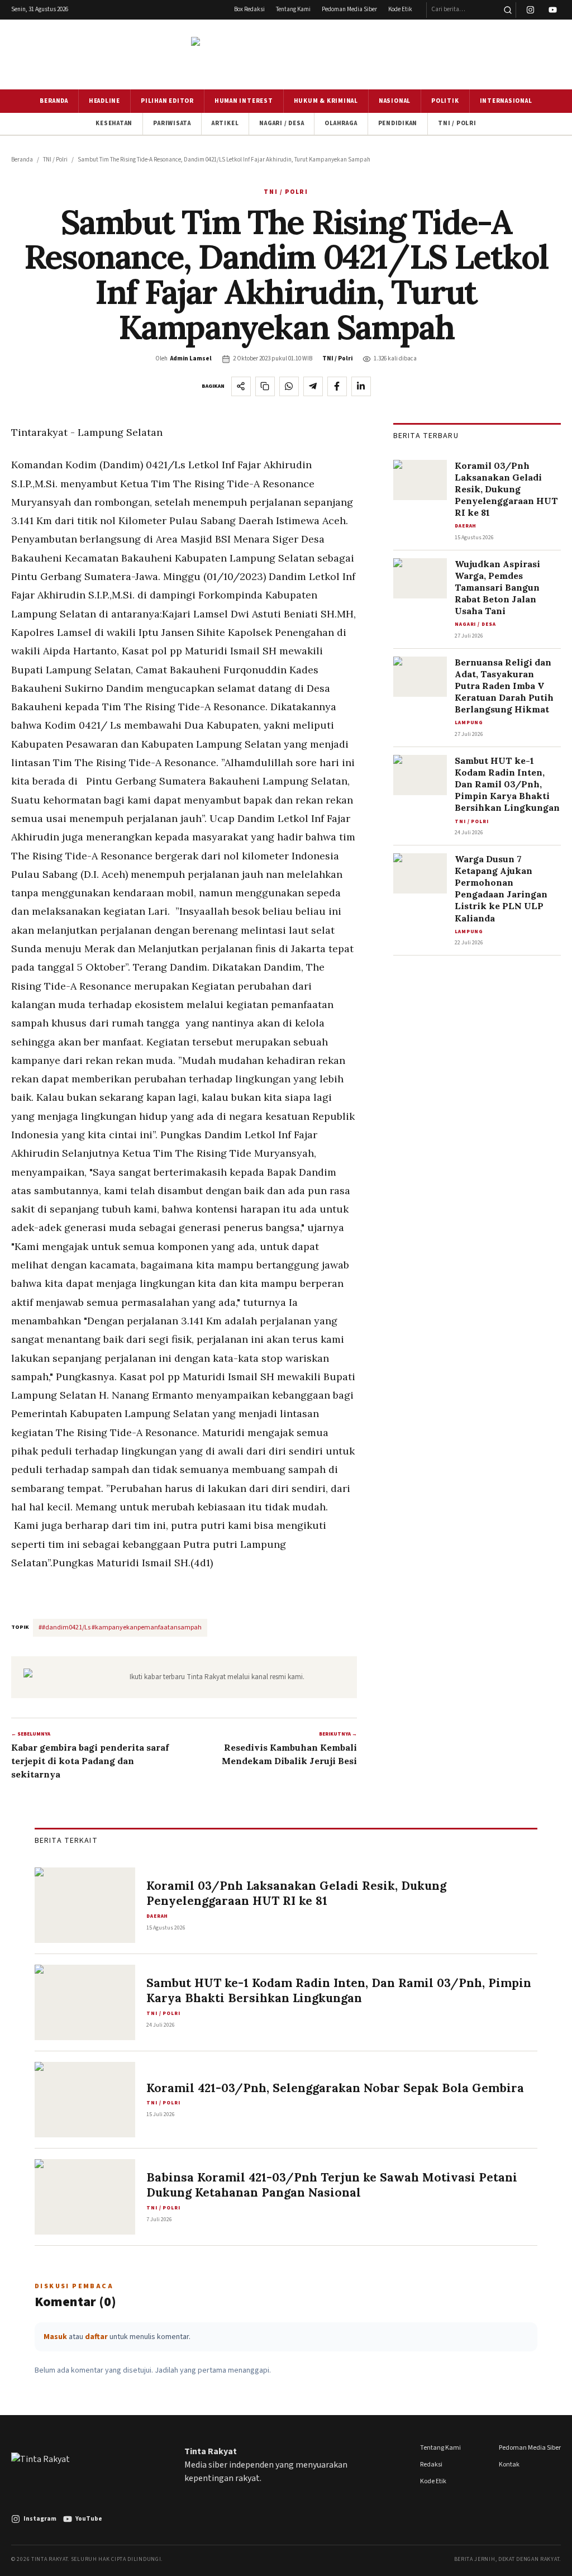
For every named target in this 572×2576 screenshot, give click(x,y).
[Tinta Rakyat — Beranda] (286, 54)
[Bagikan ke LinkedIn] (361, 386)
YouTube (89, 2519)
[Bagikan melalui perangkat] (241, 386)
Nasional (395, 101)
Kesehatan (114, 123)
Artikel (225, 123)
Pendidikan (398, 123)
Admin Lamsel (191, 358)
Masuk (55, 2337)
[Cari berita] (507, 10)
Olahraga (341, 123)
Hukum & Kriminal (326, 101)
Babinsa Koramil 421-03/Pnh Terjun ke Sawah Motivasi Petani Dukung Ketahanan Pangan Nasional (332, 2185)
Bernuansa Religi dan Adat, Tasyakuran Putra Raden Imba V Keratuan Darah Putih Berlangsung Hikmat (504, 686)
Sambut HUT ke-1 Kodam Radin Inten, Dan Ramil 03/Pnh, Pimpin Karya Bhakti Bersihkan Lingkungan (507, 784)
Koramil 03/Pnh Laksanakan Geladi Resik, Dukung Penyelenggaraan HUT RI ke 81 (506, 489)
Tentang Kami (293, 9)
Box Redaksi (249, 9)
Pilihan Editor (167, 101)
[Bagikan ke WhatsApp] (289, 386)
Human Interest (244, 101)
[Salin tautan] (265, 386)
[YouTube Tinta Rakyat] (553, 10)
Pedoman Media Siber (349, 9)
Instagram (40, 2519)
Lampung (469, 723)
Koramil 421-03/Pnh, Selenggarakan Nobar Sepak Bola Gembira (335, 2088)
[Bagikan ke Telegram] (313, 386)
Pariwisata (172, 123)
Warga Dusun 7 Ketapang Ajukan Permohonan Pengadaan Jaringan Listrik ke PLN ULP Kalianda (501, 888)
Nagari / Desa (282, 123)
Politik (445, 101)
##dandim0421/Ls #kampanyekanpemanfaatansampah (120, 1627)
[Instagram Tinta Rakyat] (530, 10)
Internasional (506, 101)
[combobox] (463, 10)
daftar (96, 2337)
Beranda (54, 101)
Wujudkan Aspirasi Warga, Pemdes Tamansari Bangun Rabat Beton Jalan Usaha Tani (497, 587)
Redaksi (431, 2465)
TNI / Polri (457, 123)
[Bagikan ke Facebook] (337, 386)
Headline (104, 101)
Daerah (466, 526)
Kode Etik (400, 9)
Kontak (509, 2465)
